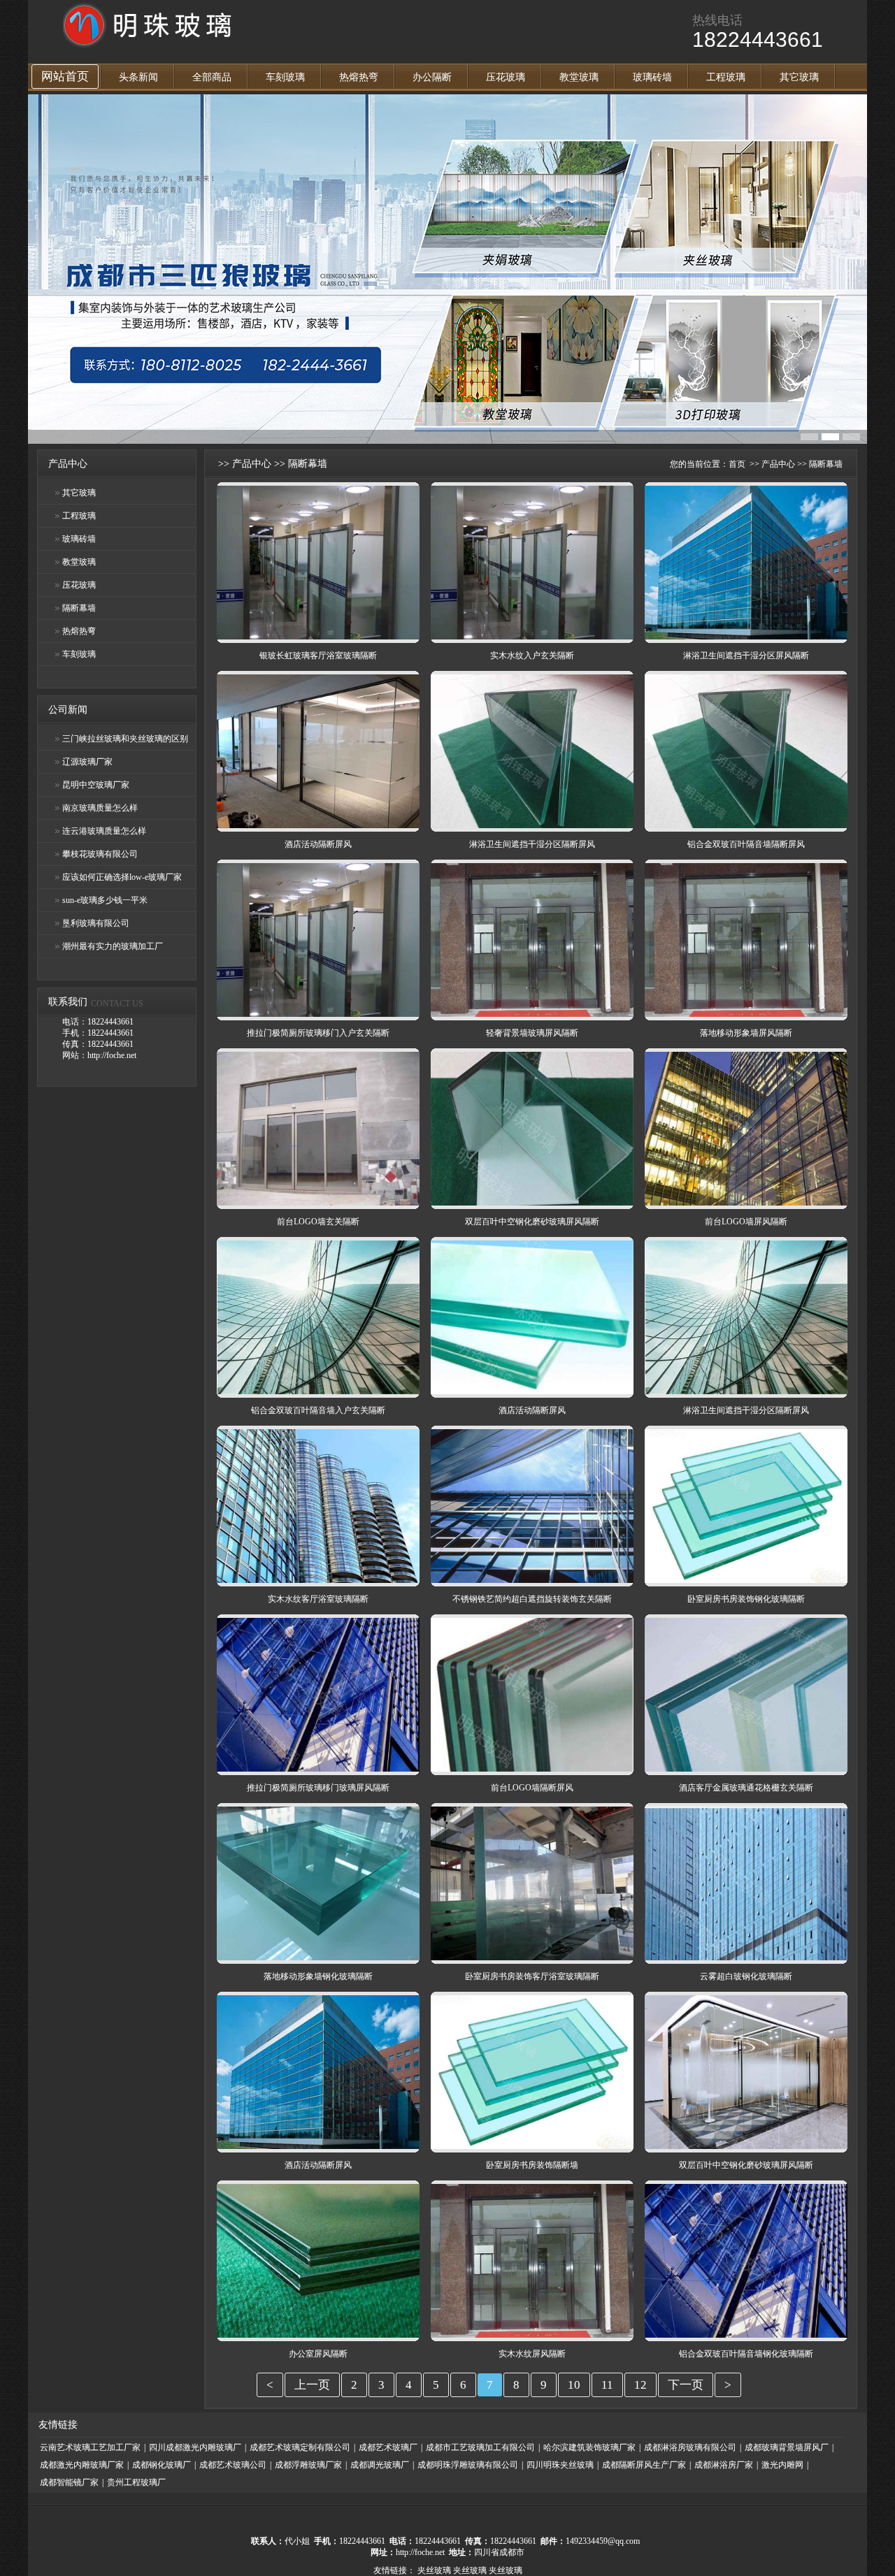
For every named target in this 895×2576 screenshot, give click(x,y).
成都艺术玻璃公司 (233, 2465)
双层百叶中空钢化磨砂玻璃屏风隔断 (532, 1222)
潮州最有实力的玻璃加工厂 (113, 946)
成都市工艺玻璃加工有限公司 (480, 2447)
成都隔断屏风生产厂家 (644, 2465)
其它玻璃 (799, 77)
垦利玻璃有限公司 (96, 923)
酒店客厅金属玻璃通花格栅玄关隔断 (746, 1788)
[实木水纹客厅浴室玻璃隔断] (318, 1580)
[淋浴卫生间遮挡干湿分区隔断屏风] (532, 825)
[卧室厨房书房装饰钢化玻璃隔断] (746, 1580)
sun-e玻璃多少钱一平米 (105, 900)
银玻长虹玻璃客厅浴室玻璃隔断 (318, 656)
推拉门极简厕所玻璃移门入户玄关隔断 (318, 1033)
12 (640, 2385)
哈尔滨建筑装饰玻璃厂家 (589, 2447)
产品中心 (252, 464)
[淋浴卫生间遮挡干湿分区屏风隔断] (746, 637)
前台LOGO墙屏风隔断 (746, 1222)
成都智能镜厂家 (69, 2482)
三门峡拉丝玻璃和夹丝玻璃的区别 (125, 739)
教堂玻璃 (579, 77)
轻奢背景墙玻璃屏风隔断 (532, 1033)
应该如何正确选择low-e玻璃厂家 (122, 877)
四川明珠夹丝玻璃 (560, 2465)
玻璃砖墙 (652, 77)
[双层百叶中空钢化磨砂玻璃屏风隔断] (532, 1203)
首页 (737, 464)
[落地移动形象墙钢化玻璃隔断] (318, 1958)
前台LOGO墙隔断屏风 (532, 1788)
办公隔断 (432, 77)
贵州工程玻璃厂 (136, 2482)
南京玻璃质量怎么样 (100, 808)
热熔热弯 (359, 77)
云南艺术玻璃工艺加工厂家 (90, 2447)
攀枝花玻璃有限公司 (100, 854)
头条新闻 (138, 77)
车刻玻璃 (285, 77)
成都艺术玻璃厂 (388, 2447)
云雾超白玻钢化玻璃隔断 (746, 1976)
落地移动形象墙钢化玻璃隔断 (318, 1976)
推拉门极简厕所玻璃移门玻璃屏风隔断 (318, 1788)
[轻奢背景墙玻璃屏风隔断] (532, 1014)
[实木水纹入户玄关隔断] (532, 637)
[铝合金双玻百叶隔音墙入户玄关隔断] (318, 1391)
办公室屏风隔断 (318, 2354)
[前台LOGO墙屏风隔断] (746, 1203)
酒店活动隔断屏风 (318, 844)
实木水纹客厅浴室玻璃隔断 (318, 1599)
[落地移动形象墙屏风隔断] (746, 1014)
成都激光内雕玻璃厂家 (82, 2465)
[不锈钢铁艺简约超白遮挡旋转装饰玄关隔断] (532, 1580)
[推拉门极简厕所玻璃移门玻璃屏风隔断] (318, 1769)
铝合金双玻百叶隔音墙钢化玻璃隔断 (746, 2354)
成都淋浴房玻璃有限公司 (690, 2447)
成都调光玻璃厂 (380, 2465)
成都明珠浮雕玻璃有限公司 (468, 2465)
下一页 (686, 2385)
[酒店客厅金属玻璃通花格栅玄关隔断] (746, 1769)
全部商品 (212, 77)
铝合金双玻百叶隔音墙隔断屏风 (746, 844)
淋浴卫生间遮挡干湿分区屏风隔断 (746, 656)
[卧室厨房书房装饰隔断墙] (532, 2146)
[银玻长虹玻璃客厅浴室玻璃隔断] (318, 637)
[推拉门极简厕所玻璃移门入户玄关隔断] (318, 1014)
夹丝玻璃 (434, 2570)
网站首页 (65, 77)
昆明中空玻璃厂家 (96, 785)
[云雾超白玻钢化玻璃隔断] (746, 1958)
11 (607, 2385)
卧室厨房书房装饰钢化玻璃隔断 (746, 1599)
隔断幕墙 (79, 608)
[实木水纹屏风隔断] (532, 2335)
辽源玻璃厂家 (87, 762)
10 (574, 2385)
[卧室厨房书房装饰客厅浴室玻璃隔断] (532, 1958)
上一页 (312, 2385)
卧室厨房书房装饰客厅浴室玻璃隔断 (532, 1976)
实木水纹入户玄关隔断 (532, 656)
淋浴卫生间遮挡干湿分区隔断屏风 (532, 844)
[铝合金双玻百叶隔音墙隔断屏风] (746, 825)
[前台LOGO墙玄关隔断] (318, 1203)
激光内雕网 (782, 2465)
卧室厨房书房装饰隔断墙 (532, 2165)
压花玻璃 (506, 77)
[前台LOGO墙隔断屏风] (532, 1769)
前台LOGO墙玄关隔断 (318, 1222)
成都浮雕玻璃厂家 (308, 2465)
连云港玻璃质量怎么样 (104, 831)
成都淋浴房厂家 (724, 2465)
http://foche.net (420, 2552)
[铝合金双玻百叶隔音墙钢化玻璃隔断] (746, 2335)
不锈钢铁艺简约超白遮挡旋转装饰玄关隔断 (532, 1599)
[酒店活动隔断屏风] (318, 825)
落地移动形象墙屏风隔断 (746, 1033)
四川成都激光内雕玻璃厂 (195, 2447)
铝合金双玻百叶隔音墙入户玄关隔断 (318, 1410)
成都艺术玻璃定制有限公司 (300, 2447)
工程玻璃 (726, 77)
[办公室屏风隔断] (318, 2335)
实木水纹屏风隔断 (532, 2354)
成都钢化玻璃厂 (162, 2465)
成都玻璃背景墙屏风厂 (787, 2447)
